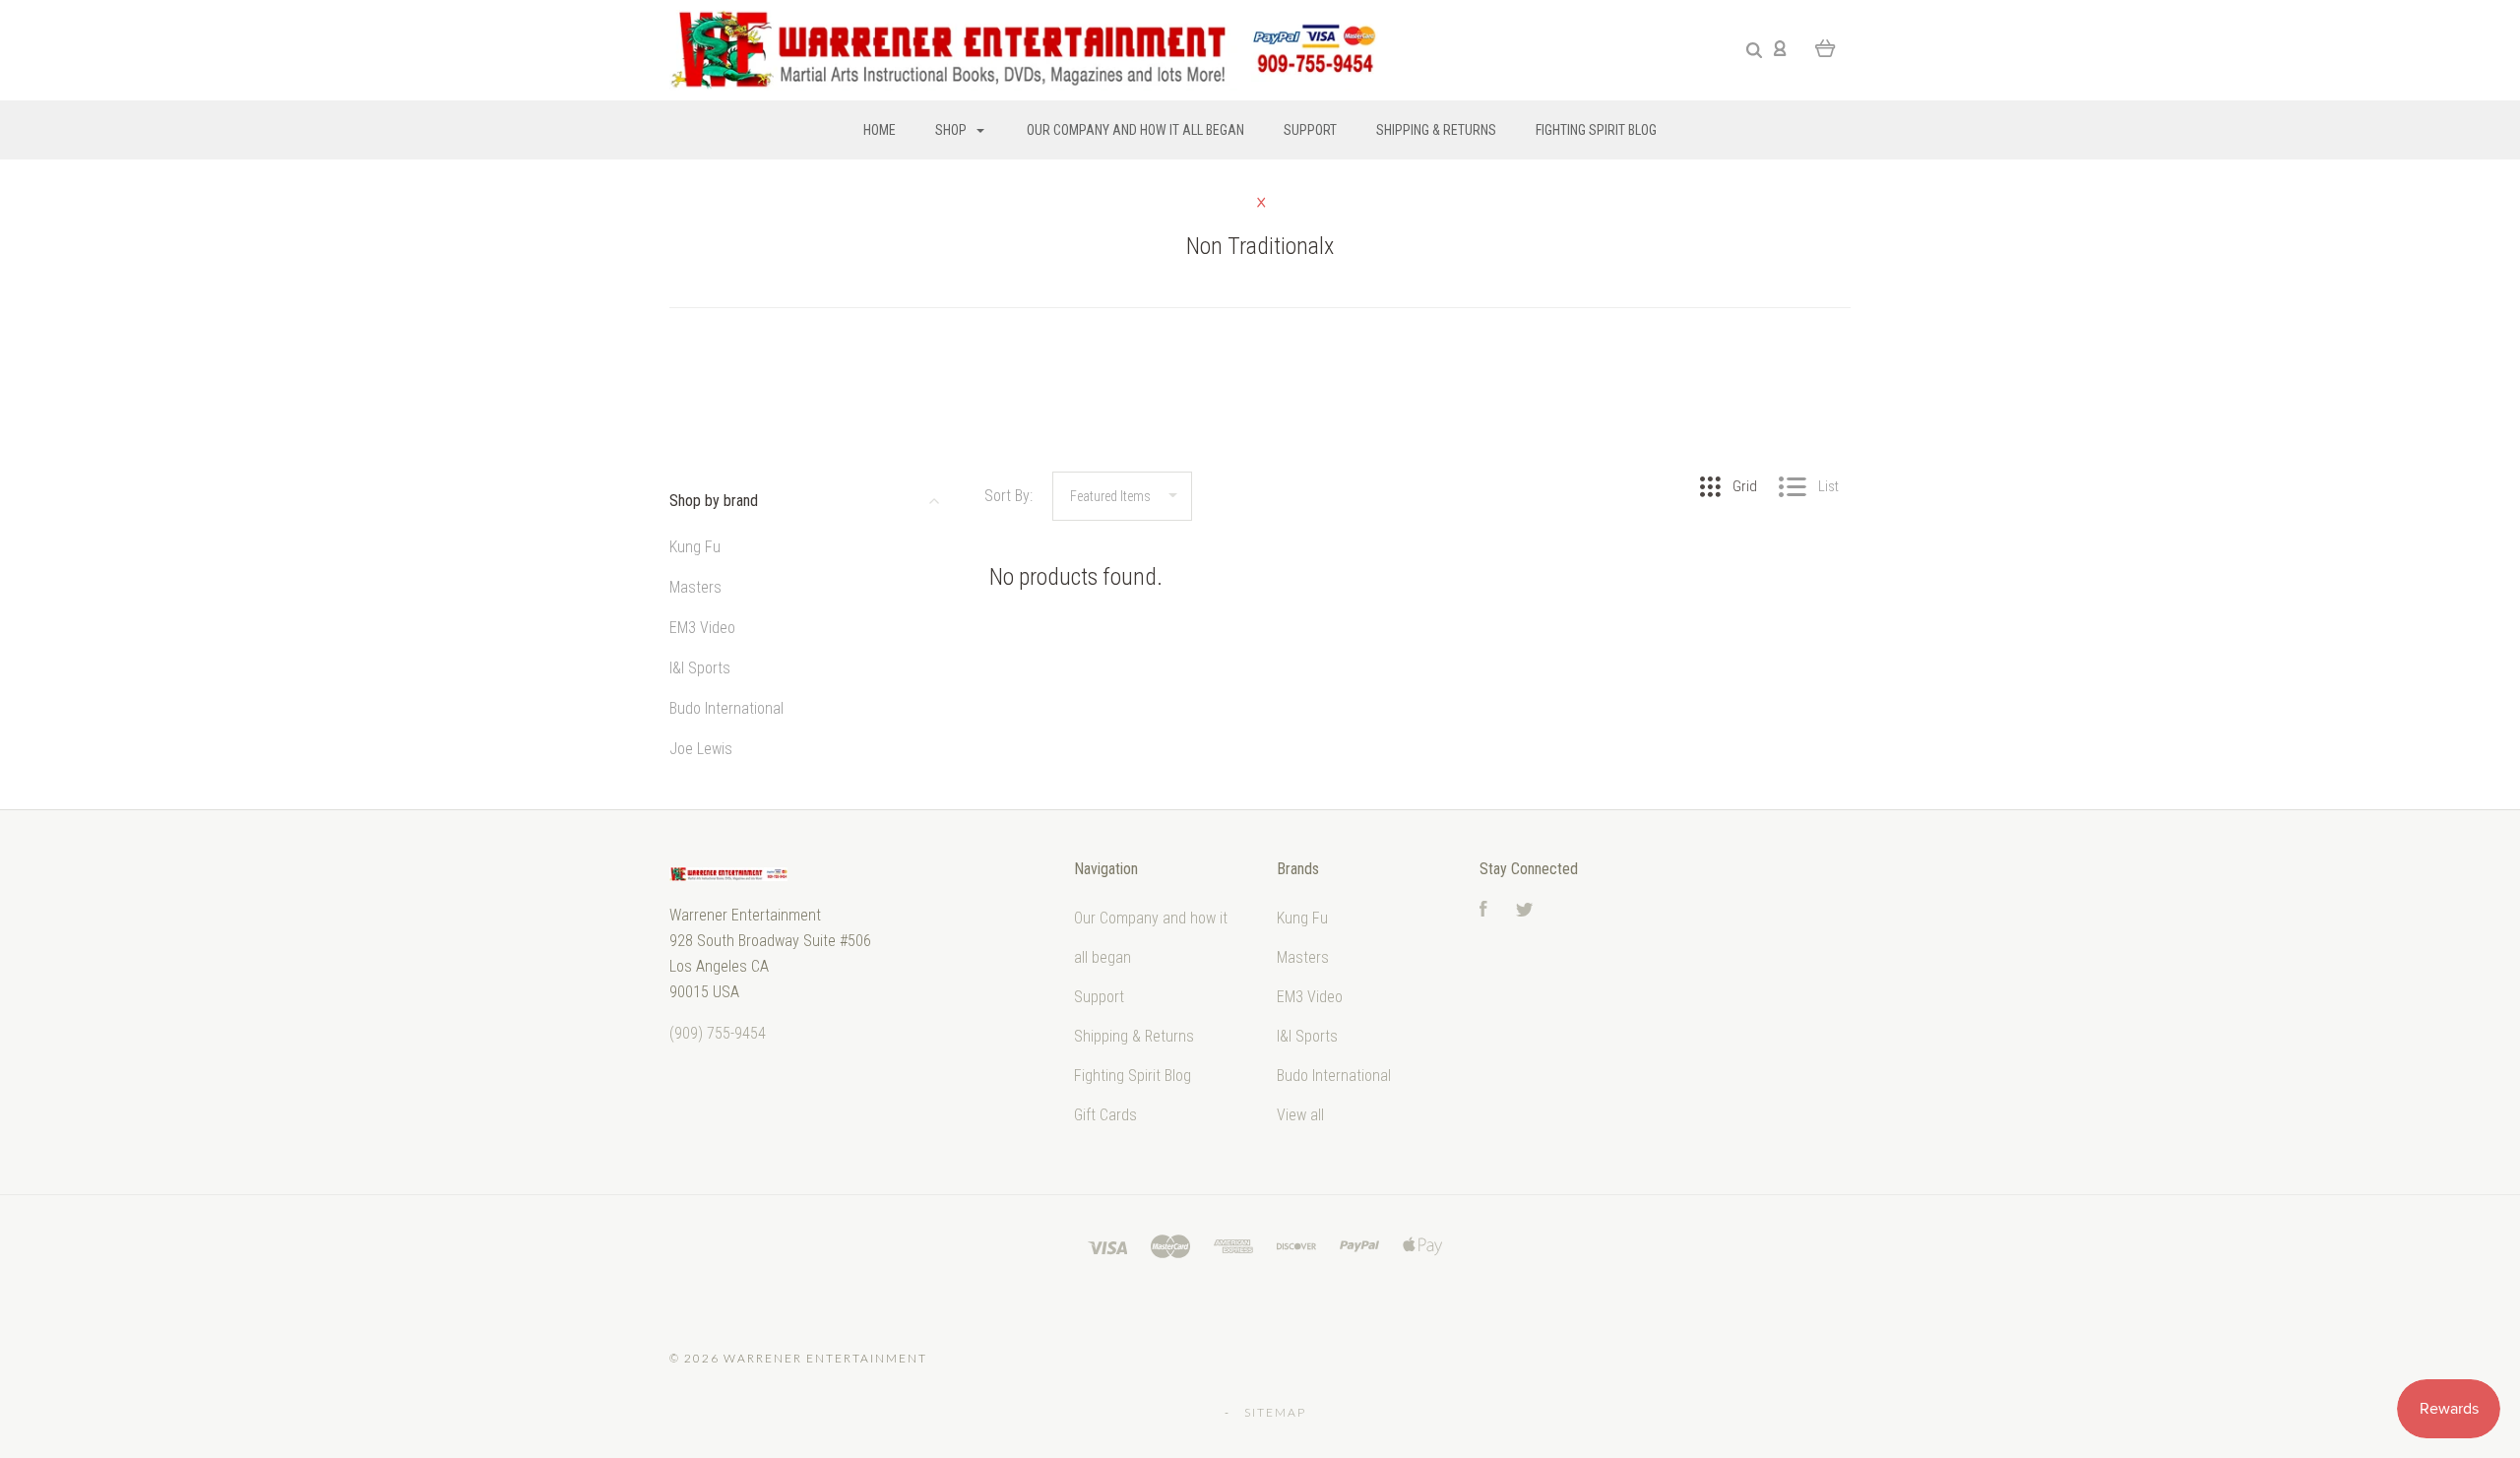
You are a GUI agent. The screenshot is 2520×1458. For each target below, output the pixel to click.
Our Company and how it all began (1135, 130)
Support (1310, 130)
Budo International (726, 708)
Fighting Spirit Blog (1596, 130)
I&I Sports (700, 668)
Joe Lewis (701, 749)
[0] (1826, 47)
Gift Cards (1105, 1115)
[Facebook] (1483, 911)
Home (880, 130)
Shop (952, 130)
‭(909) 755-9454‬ (718, 1033)
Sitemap (1275, 1412)
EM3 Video (702, 628)
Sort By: (1008, 496)
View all (1300, 1115)
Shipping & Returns (1436, 130)
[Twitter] (1525, 911)
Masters (695, 587)
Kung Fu (695, 547)
